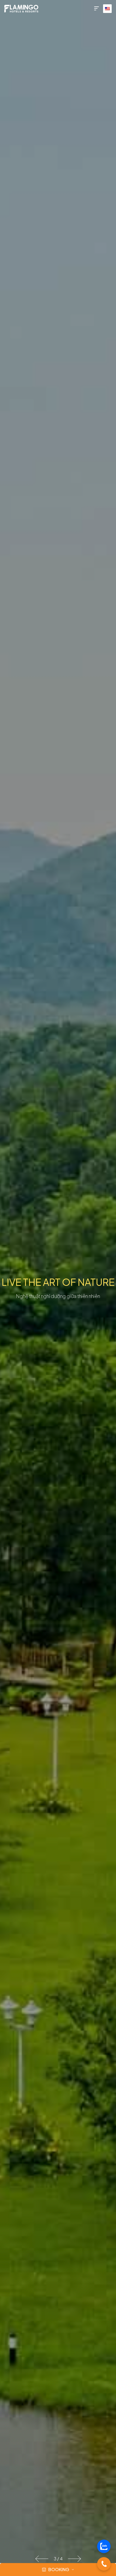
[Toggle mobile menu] (97, 9)
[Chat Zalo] (104, 2546)
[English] (107, 9)
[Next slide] (74, 2559)
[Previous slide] (42, 2559)
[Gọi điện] (104, 2564)
